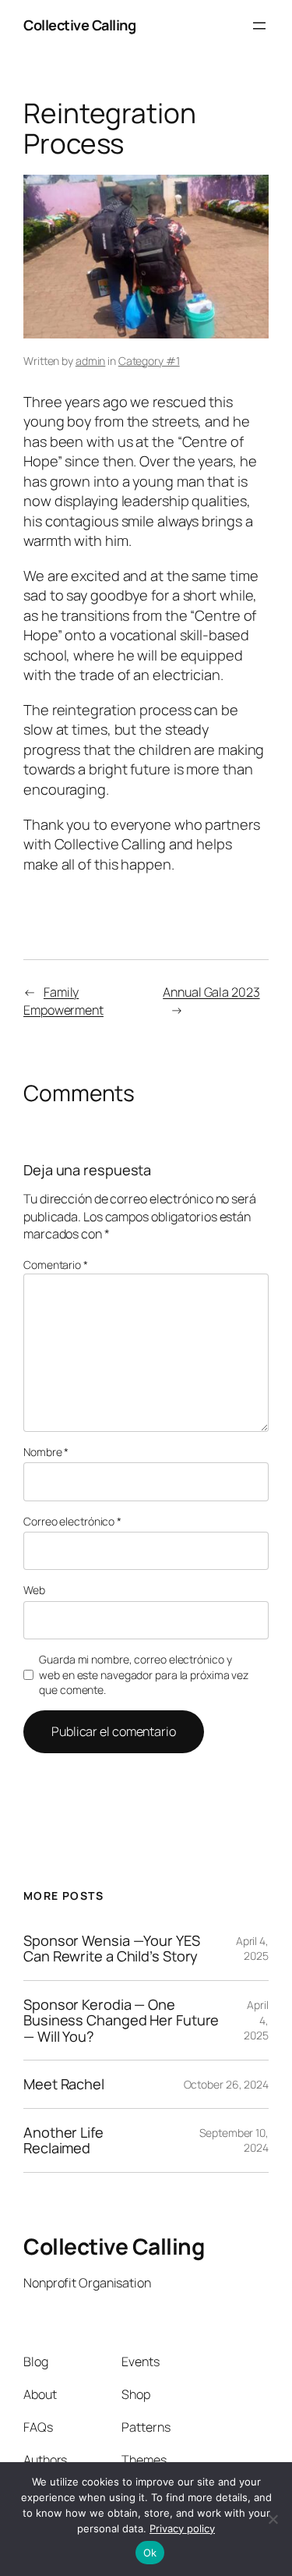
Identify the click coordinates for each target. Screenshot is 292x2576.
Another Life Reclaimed (63, 2140)
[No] (273, 2519)
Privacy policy (182, 2528)
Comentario (56, 1265)
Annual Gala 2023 (211, 992)
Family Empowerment (63, 1001)
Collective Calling (79, 25)
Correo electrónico (72, 1521)
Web (34, 1590)
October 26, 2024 (226, 2084)
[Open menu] (259, 26)
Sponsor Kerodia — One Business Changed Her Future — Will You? (121, 2020)
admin (91, 361)
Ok (150, 2553)
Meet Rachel (64, 2084)
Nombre (46, 1452)
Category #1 (149, 361)
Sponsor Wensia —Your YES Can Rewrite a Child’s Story (112, 1949)
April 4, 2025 (252, 1949)
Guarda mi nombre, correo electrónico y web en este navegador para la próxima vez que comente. (144, 1674)
